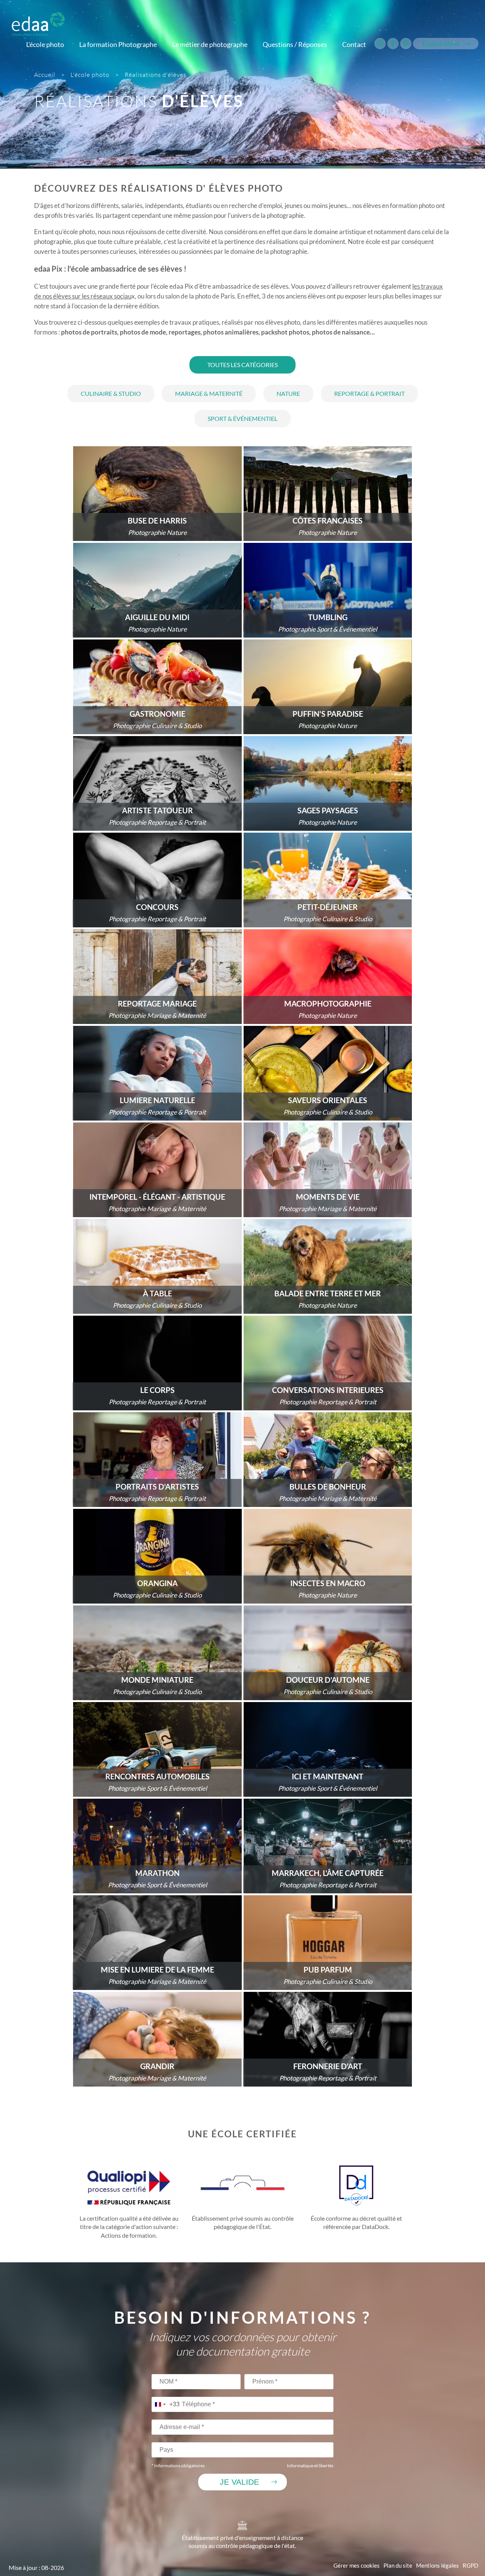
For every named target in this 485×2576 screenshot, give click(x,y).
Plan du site (398, 2566)
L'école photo (45, 44)
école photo (79, 232)
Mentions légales (437, 2566)
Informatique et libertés (310, 2466)
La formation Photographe (118, 44)
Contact (354, 44)
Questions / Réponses (295, 44)
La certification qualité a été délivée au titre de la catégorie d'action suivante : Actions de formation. (129, 2227)
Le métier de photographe (210, 44)
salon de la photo (188, 296)
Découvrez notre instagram (380, 44)
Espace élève (441, 44)
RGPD (470, 2566)
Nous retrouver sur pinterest (406, 44)
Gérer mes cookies (357, 2566)
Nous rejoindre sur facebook (393, 44)
